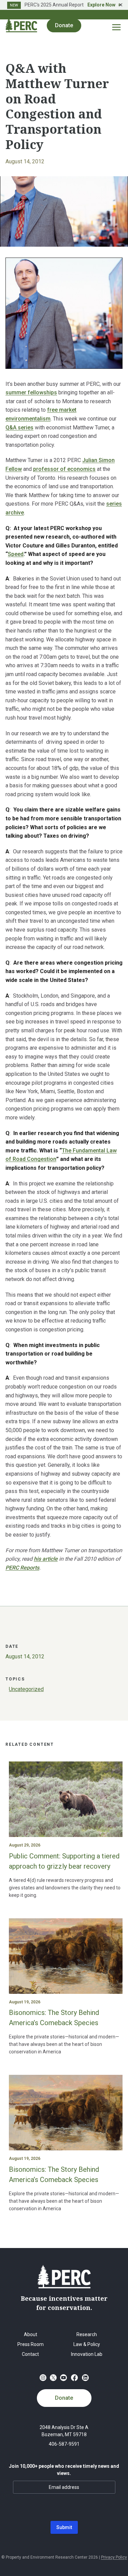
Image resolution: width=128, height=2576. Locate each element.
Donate (64, 2398)
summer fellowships (31, 392)
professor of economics (64, 469)
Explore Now (101, 5)
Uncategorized (26, 1689)
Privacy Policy (114, 2557)
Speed (16, 554)
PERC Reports (22, 1568)
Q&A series (19, 428)
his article (46, 1559)
